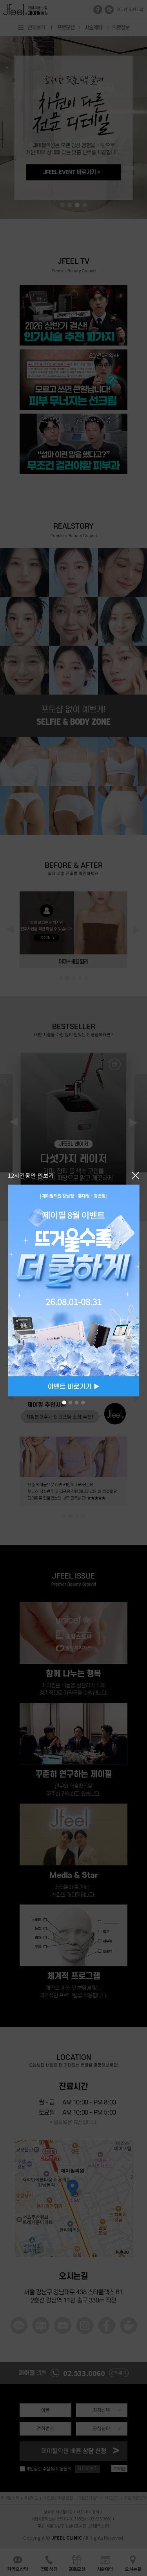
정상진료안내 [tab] (71, 1402)
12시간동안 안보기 (31, 1175)
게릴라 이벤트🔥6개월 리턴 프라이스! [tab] (83, 1402)
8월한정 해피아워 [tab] (77, 1402)
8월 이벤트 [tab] (64, 1402)
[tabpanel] (73, 1290)
